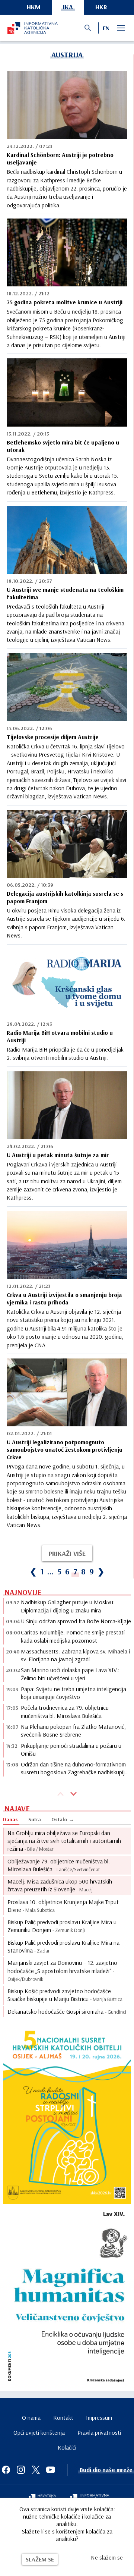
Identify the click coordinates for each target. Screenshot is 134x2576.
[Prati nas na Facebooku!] (6, 2470)
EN (106, 28)
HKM (34, 7)
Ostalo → (63, 1819)
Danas (10, 1819)
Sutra (35, 1819)
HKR (101, 7)
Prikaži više (67, 1553)
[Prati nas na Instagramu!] (21, 2470)
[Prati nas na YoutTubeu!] (51, 2470)
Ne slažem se (107, 2557)
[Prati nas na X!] (36, 2470)
